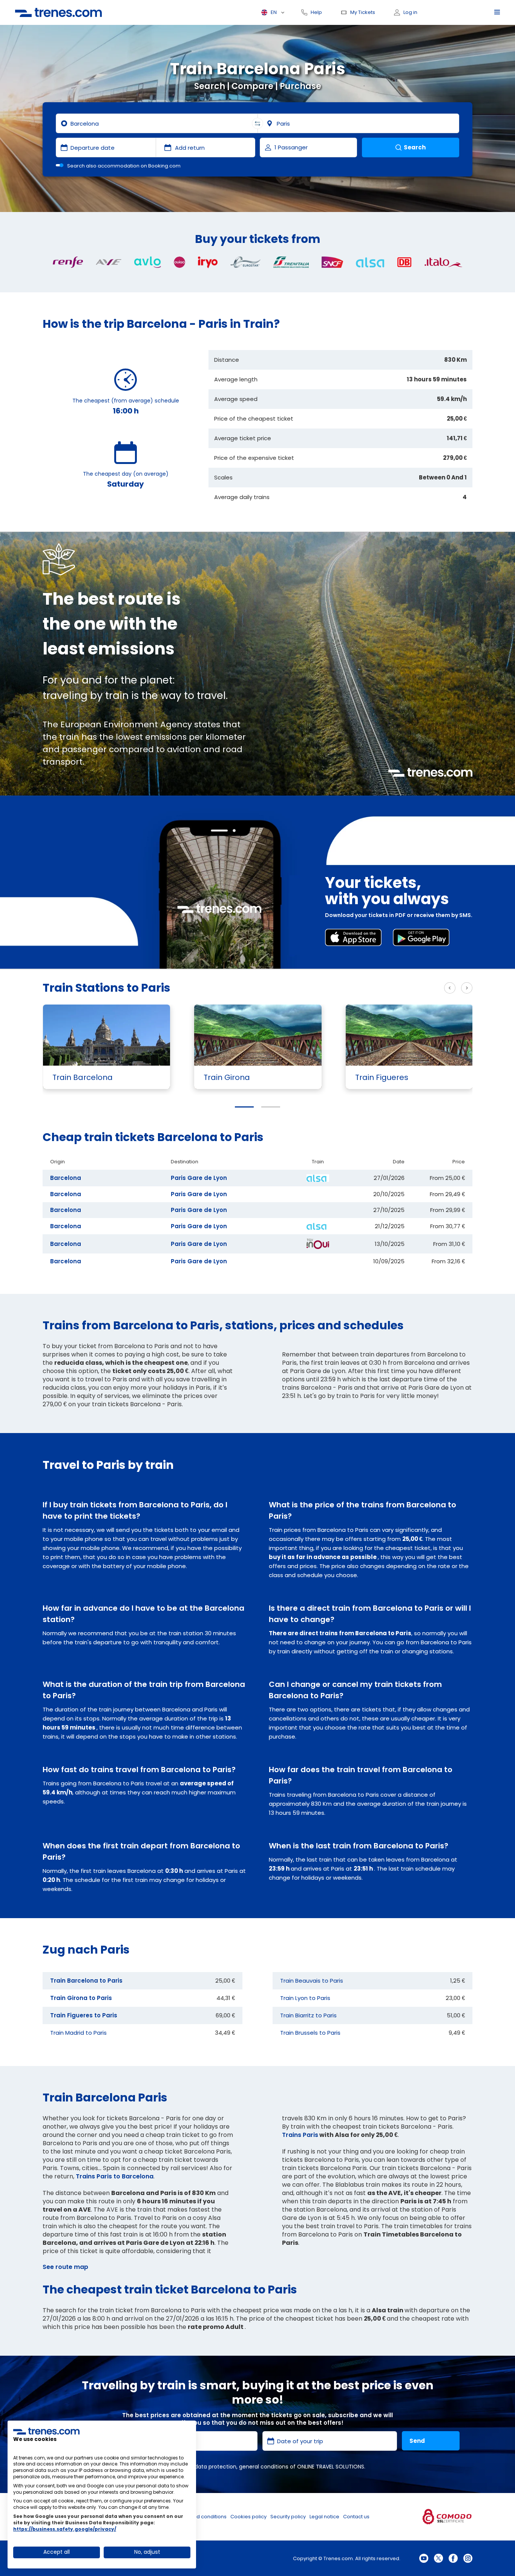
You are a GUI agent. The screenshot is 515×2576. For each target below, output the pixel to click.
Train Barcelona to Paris (86, 1981)
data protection (215, 2467)
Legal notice (324, 2517)
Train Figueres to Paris (84, 2015)
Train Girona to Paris (81, 1998)
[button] (244, 1107)
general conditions (264, 2467)
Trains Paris (300, 2135)
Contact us (356, 2517)
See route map (65, 2267)
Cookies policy (248, 2517)
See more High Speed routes (392, 988)
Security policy (288, 2517)
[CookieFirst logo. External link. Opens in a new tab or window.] (46, 2431)
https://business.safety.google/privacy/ (65, 2529)
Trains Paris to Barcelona (115, 2176)
